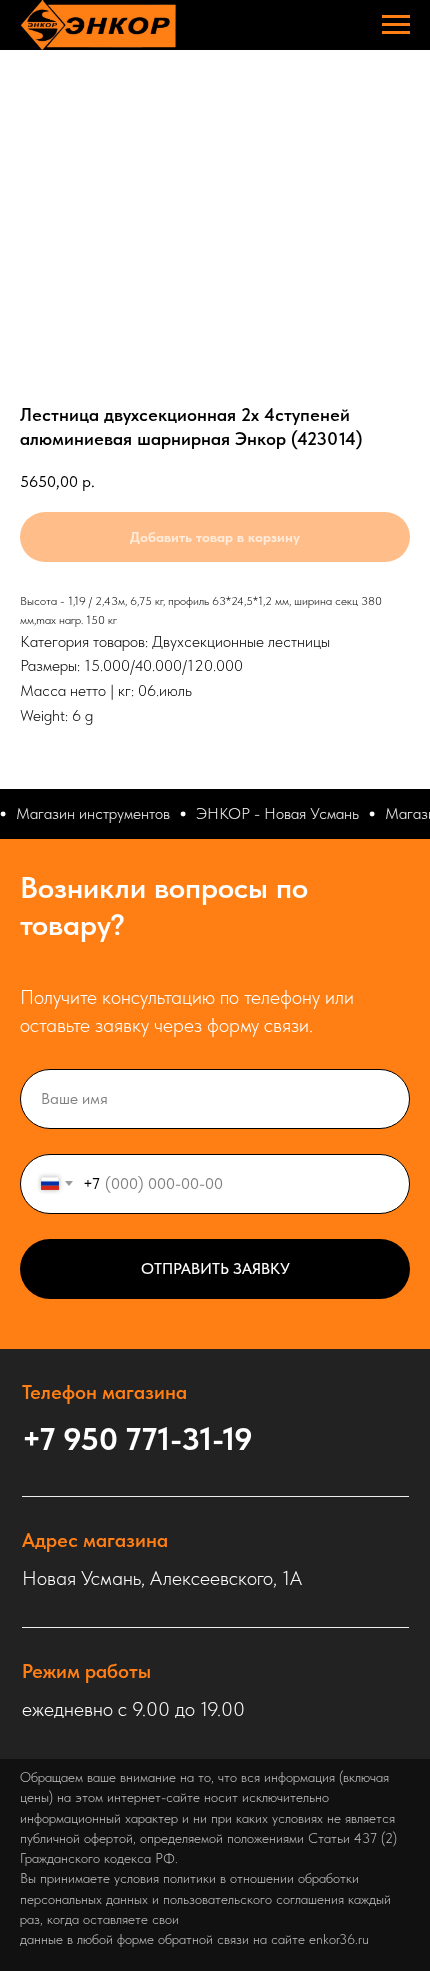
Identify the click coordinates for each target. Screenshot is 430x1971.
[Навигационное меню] (396, 25)
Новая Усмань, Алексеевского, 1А (162, 1578)
